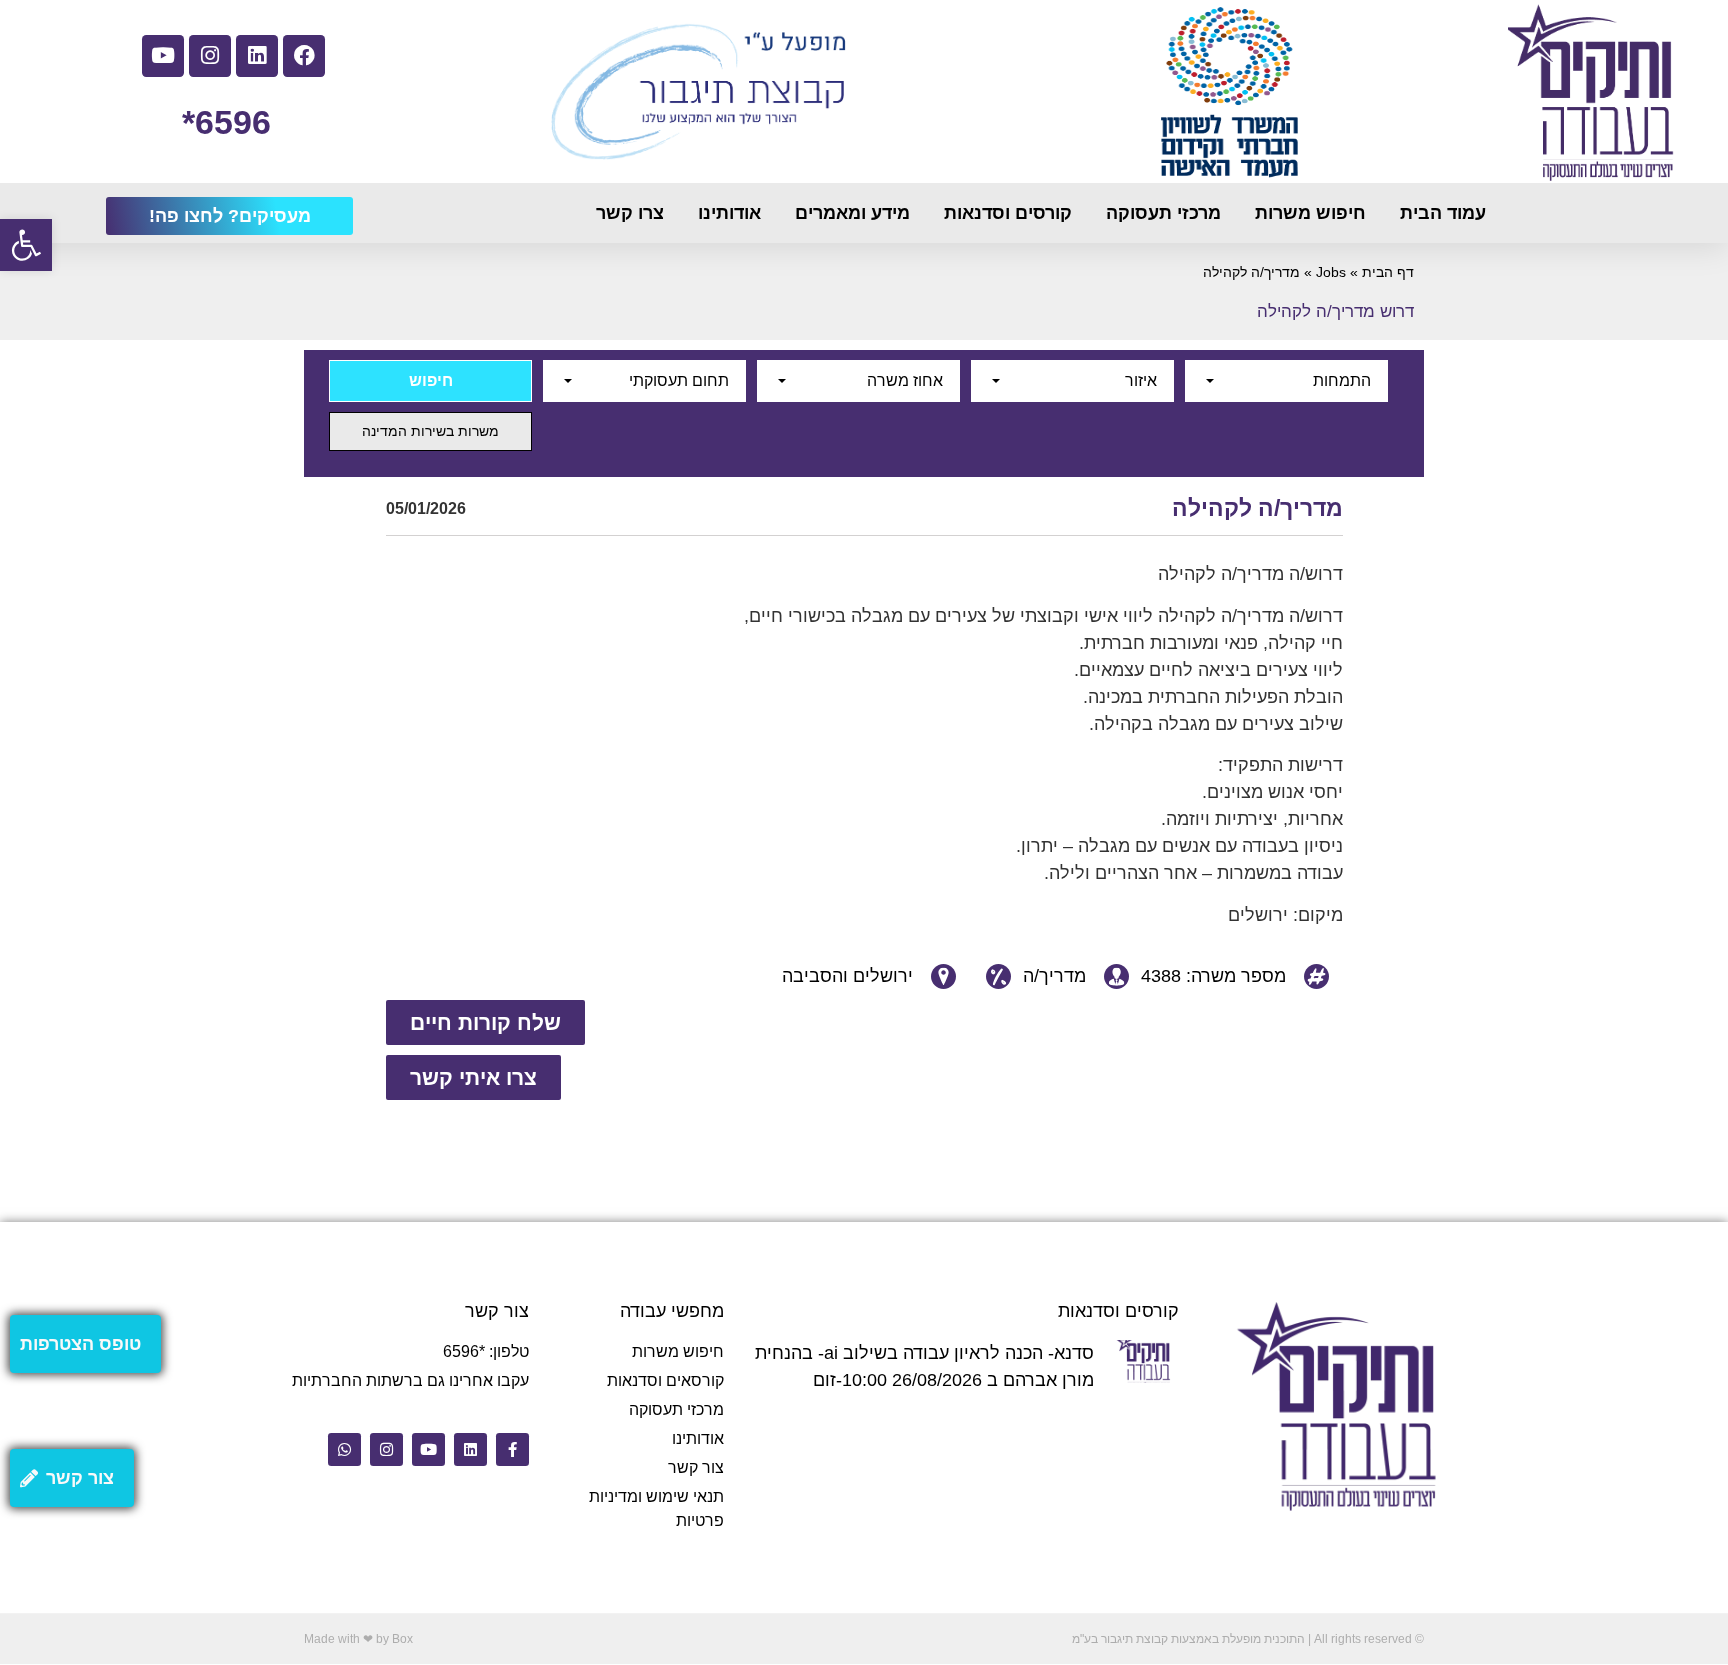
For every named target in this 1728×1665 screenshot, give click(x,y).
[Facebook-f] (512, 1449)
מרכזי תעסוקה (1163, 213)
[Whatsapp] (344, 1449)
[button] (26, 245)
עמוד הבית (1443, 213)
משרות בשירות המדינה (430, 431)
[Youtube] (163, 56)
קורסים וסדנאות (1008, 213)
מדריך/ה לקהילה (1257, 508)
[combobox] (1286, 381)
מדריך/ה (1054, 976)
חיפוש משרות (1310, 213)
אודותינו (729, 213)
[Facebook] (304, 56)
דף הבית (1388, 272)
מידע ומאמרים (852, 213)
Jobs (1331, 272)
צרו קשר (630, 213)
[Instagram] (210, 56)
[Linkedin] (257, 56)
